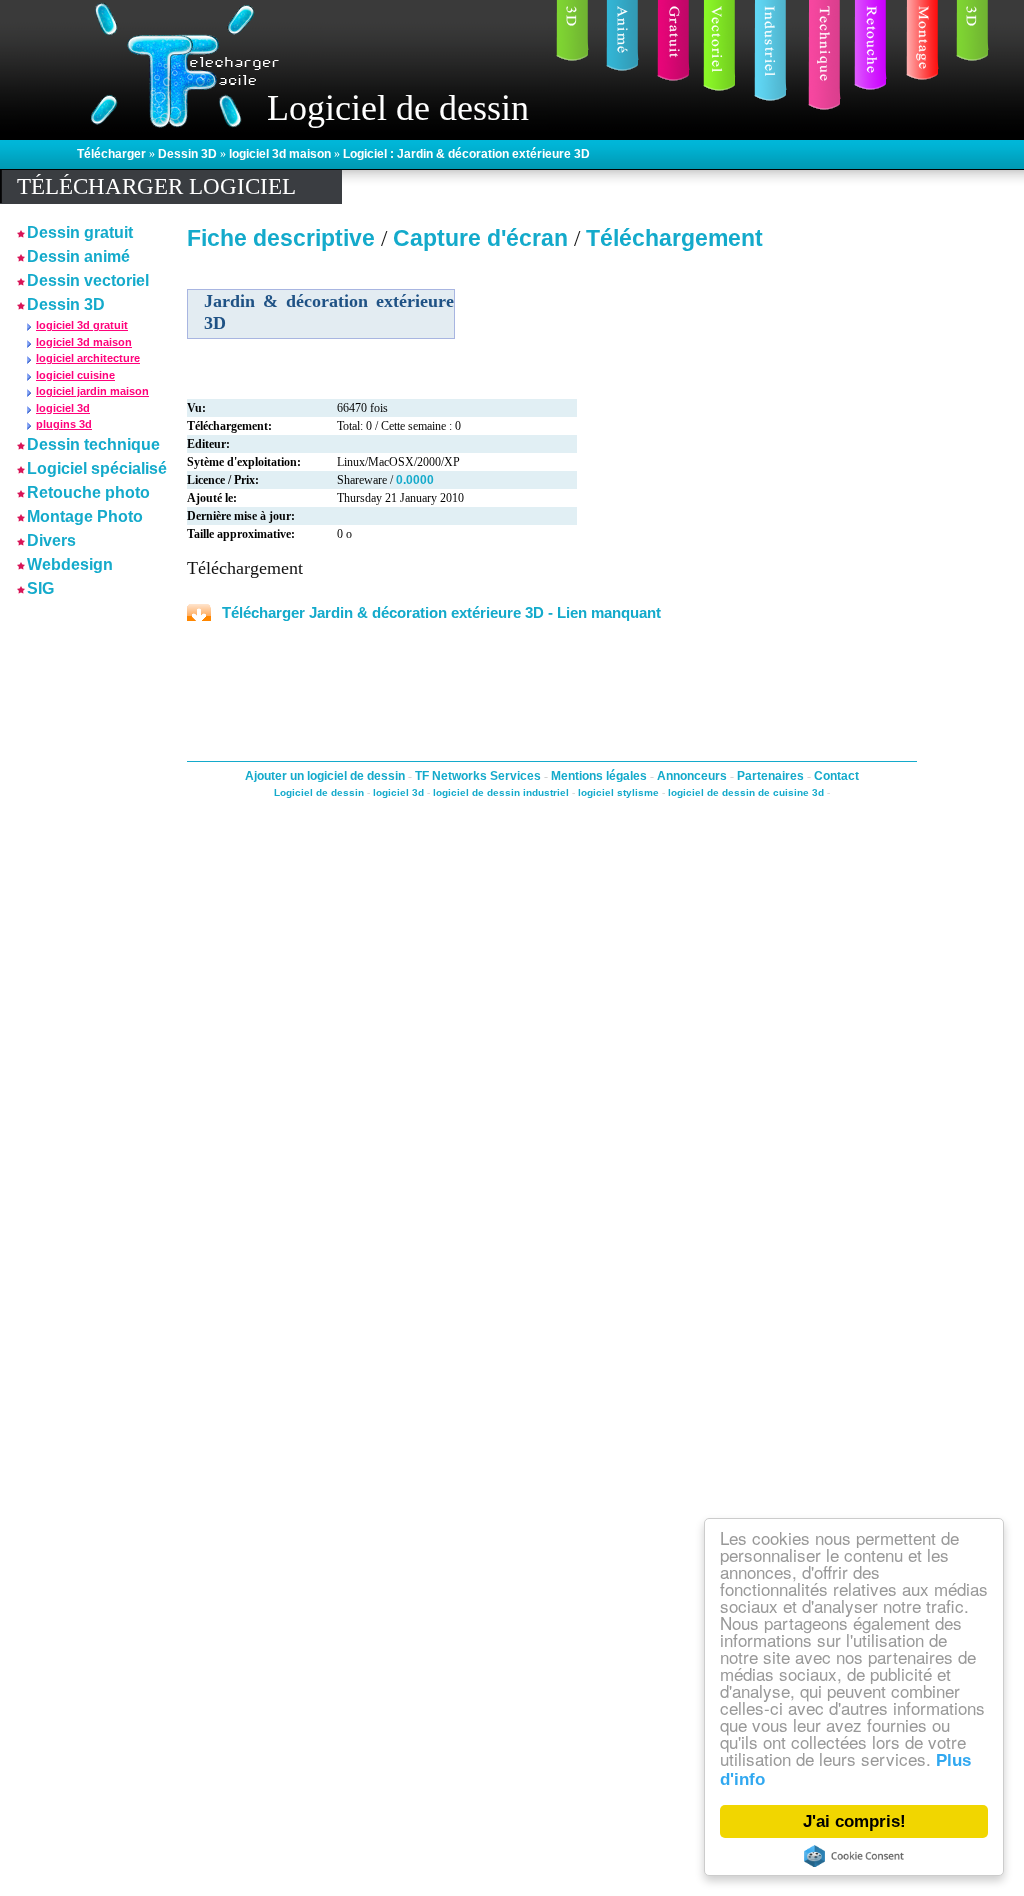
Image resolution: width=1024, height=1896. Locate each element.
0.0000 (415, 480)
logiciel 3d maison (281, 154)
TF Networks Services (479, 776)
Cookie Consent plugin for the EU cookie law (854, 1856)
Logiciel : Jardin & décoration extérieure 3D (466, 154)
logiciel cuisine (75, 375)
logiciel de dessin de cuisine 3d (746, 792)
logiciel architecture (88, 358)
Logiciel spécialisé (97, 468)
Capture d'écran (483, 238)
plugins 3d (64, 424)
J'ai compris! (854, 1821)
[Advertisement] (77, 903)
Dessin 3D (189, 154)
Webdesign (70, 564)
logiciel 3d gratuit (82, 325)
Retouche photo (88, 492)
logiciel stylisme (618, 792)
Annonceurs (693, 776)
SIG (40, 588)
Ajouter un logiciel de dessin (326, 776)
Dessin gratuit (80, 232)
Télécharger (113, 154)
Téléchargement (674, 238)
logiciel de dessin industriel (501, 792)
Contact (836, 776)
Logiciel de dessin (319, 792)
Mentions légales (600, 776)
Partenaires (772, 776)
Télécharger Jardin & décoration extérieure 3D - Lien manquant (441, 612)
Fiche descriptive (281, 238)
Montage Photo (85, 516)
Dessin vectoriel (88, 280)
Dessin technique (93, 444)
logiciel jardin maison (92, 391)
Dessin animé (78, 256)
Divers (51, 540)
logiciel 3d (63, 408)
